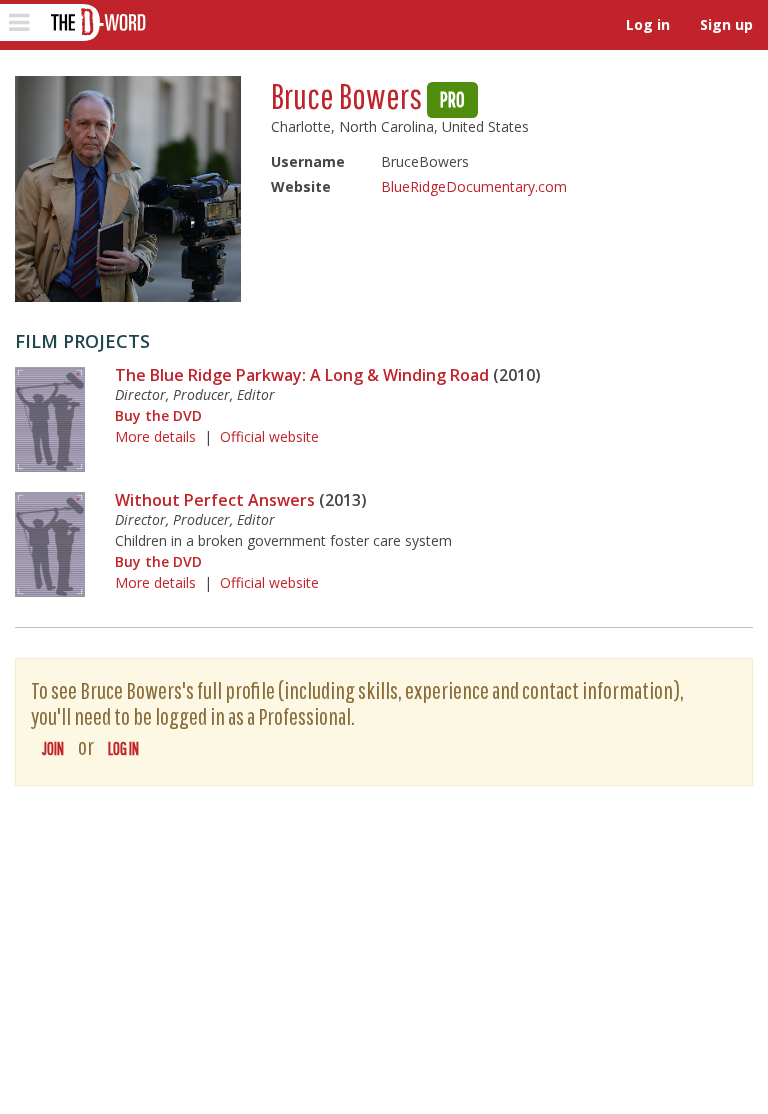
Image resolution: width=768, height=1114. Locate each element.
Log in (648, 24)
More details (155, 436)
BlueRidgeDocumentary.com (474, 186)
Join (53, 748)
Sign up (726, 24)
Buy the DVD (158, 415)
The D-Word (96, 22)
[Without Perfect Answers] (50, 544)
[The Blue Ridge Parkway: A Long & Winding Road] (50, 419)
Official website (269, 436)
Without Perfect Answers (215, 500)
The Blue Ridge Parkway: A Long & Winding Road (302, 375)
